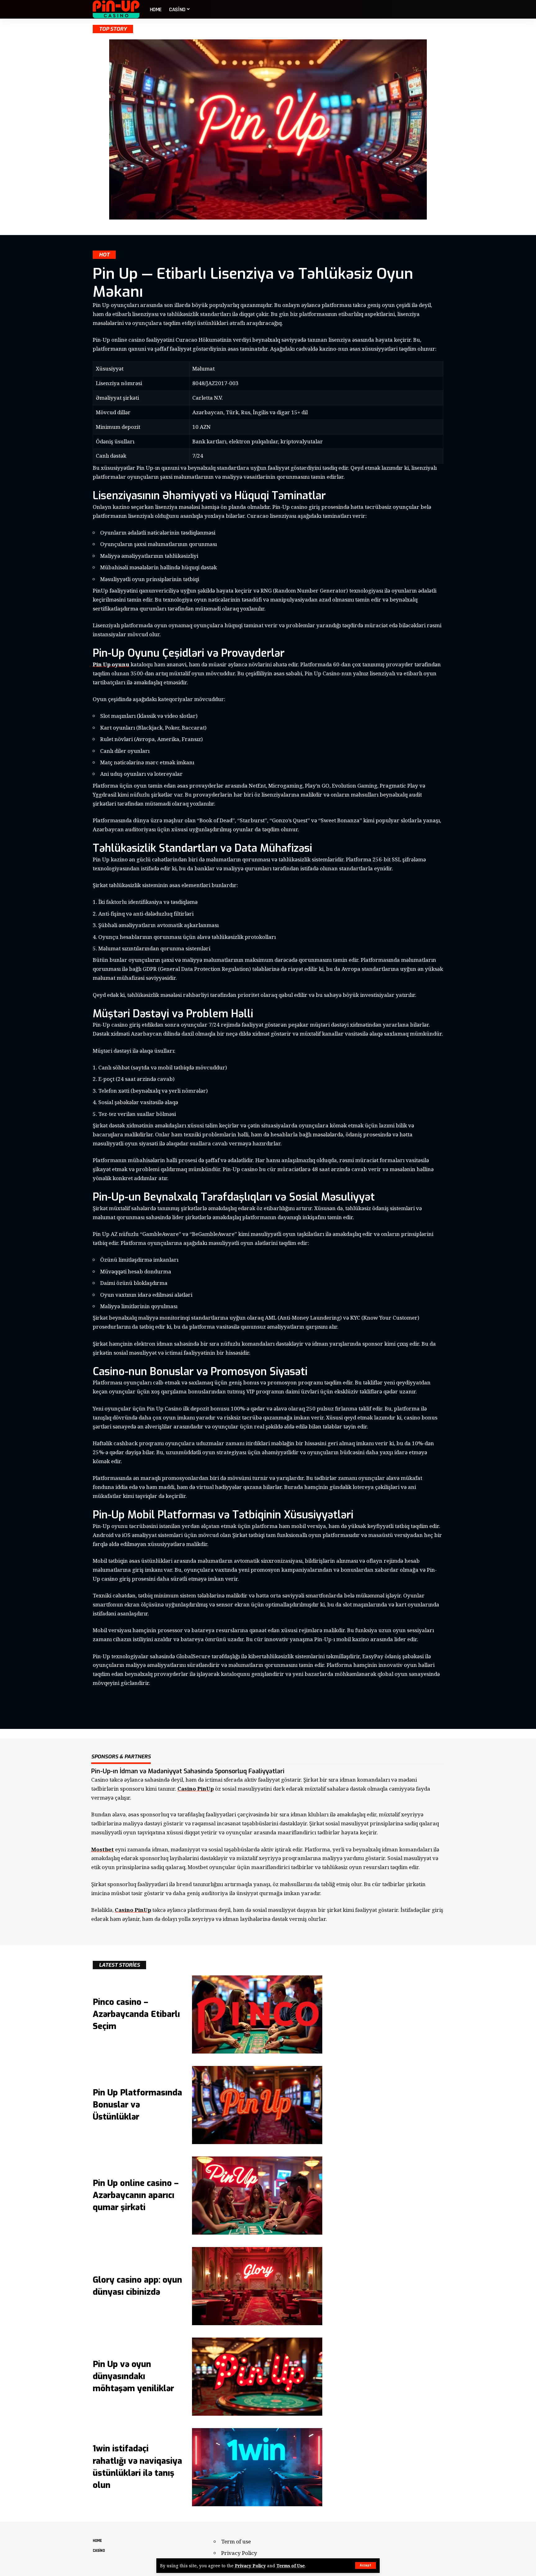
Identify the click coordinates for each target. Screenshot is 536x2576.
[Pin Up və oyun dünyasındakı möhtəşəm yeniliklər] (257, 2377)
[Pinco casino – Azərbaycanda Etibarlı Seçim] (257, 2014)
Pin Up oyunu (111, 664)
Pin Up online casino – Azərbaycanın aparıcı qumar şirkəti (136, 2195)
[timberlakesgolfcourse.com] (116, 9)
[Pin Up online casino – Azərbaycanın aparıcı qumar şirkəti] (257, 2196)
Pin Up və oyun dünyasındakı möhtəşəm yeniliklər (133, 2376)
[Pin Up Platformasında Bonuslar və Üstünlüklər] (257, 2105)
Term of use (236, 2541)
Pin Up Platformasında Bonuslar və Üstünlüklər (137, 2105)
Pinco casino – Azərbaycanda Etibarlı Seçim (136, 2014)
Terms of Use (291, 2566)
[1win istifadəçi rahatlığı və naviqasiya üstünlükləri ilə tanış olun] (257, 2467)
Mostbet (103, 1849)
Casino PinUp (196, 1789)
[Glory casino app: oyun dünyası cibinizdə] (257, 2286)
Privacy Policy (250, 2566)
